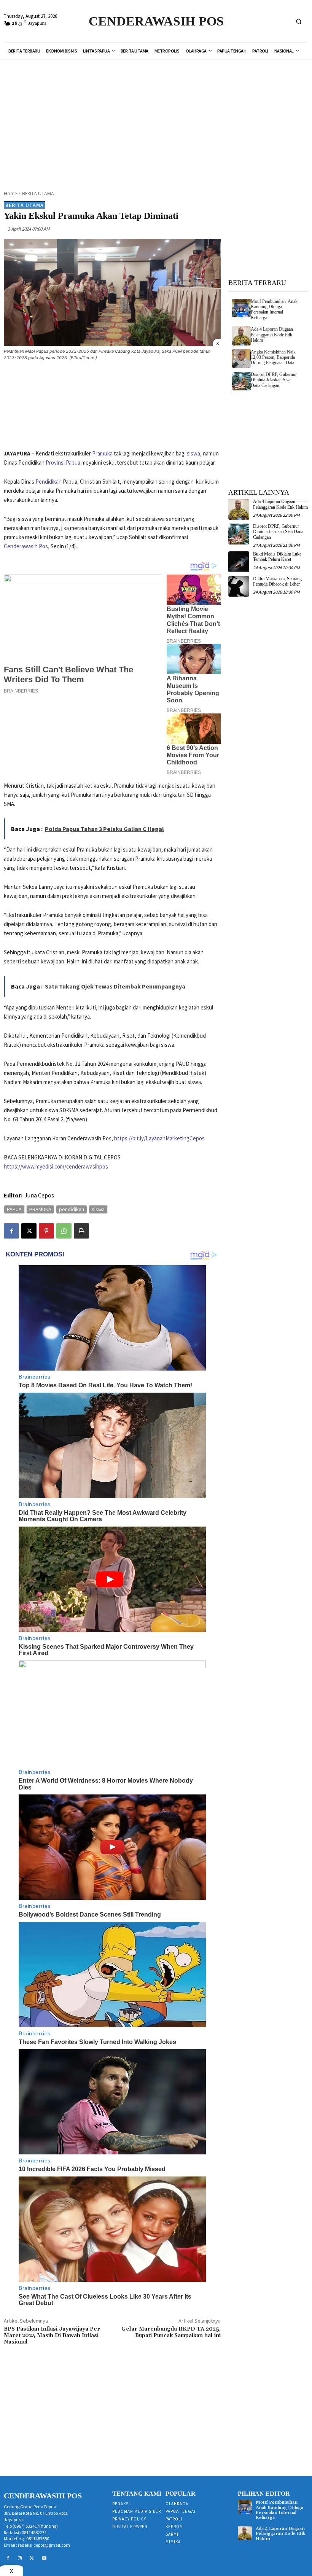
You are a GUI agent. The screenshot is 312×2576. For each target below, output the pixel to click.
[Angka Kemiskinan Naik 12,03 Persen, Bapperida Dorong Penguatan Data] (241, 359)
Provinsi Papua (63, 463)
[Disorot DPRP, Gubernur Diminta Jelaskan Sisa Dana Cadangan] (241, 381)
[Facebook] (11, 1231)
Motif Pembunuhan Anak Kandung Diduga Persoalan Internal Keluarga (274, 310)
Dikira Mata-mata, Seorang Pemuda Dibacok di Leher (277, 581)
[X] (29, 1231)
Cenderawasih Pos (26, 546)
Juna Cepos (39, 1195)
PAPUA (14, 1209)
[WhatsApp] (64, 1231)
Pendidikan (49, 482)
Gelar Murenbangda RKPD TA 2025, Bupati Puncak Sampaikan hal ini (171, 2332)
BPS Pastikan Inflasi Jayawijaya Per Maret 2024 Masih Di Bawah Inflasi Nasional (52, 2336)
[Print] (81, 1231)
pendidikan (72, 1209)
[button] (299, 21)
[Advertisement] (164, 120)
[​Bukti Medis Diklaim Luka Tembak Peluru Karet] (239, 562)
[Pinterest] (46, 1231)
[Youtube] (44, 2558)
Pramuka (102, 453)
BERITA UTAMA (38, 193)
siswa (193, 453)
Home (10, 193)
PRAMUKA (40, 1209)
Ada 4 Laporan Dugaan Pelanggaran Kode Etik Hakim (272, 335)
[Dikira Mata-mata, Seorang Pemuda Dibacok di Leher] (239, 587)
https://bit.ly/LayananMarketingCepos (159, 1138)
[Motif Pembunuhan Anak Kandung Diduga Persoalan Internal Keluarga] (241, 308)
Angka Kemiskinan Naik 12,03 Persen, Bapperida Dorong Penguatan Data (273, 357)
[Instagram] (20, 2558)
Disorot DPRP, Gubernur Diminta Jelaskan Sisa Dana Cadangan (274, 380)
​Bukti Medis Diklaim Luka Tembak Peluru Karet (277, 557)
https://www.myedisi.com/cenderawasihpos (56, 1166)
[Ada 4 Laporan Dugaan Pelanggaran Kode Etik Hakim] (241, 336)
